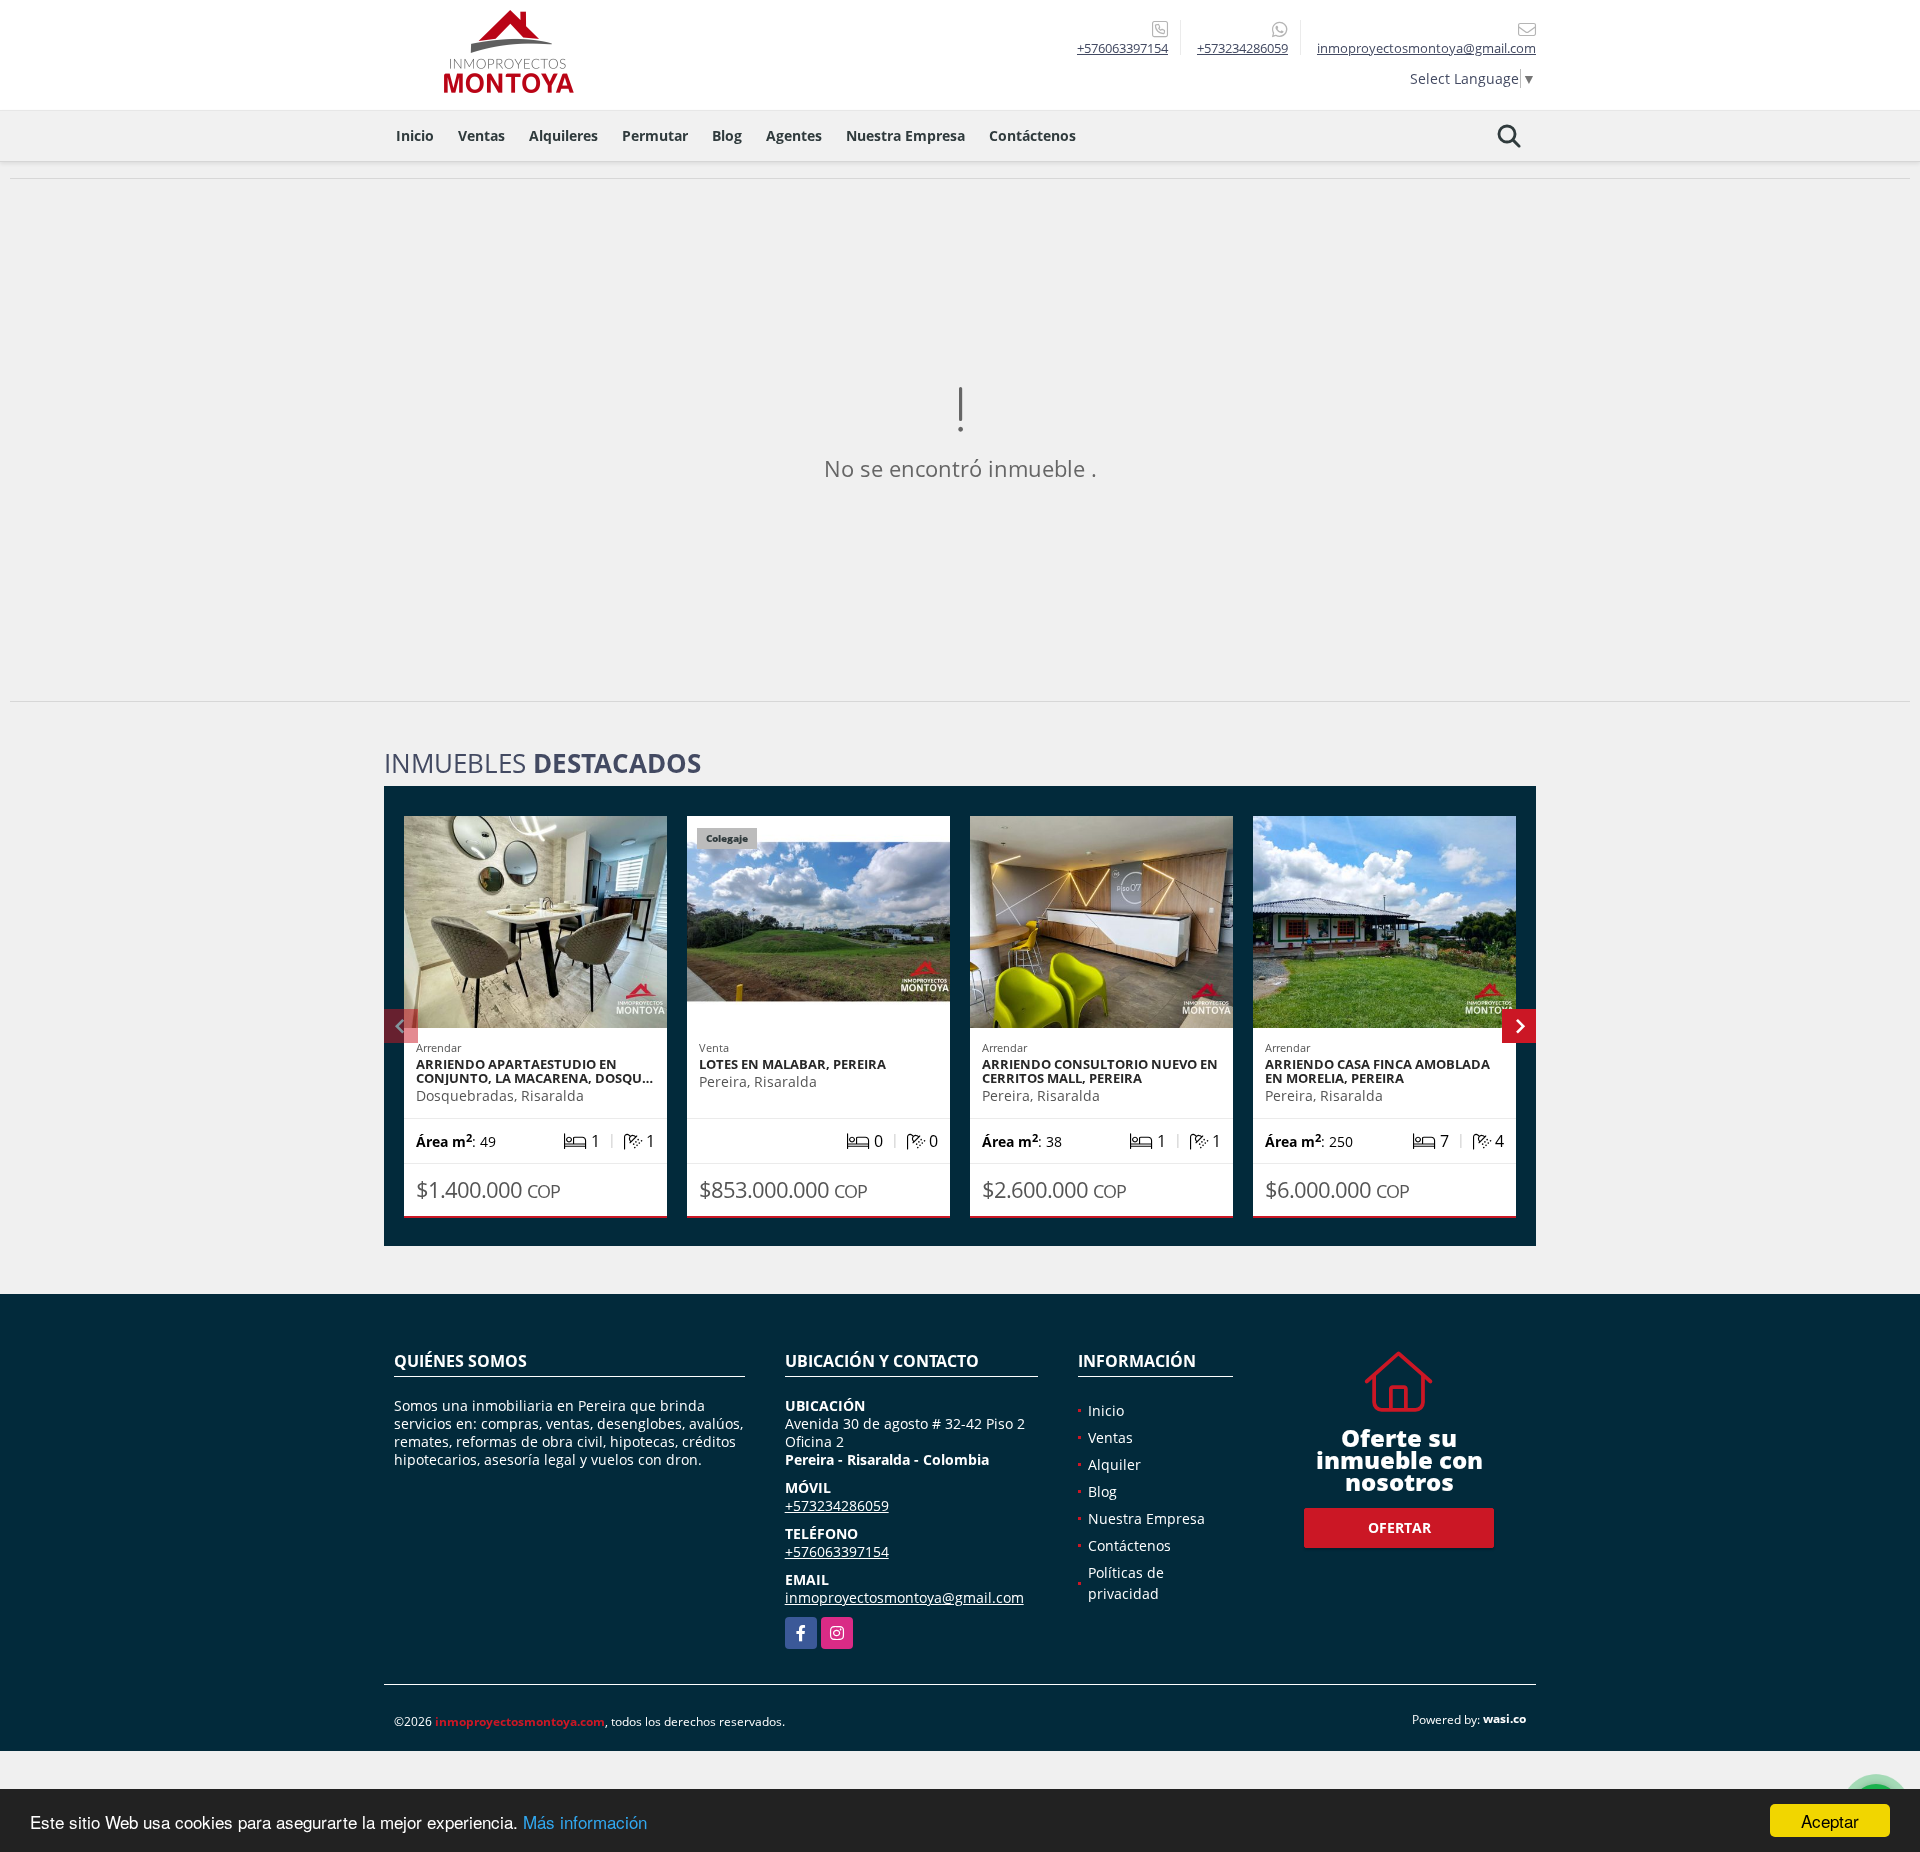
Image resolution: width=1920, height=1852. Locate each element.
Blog (727, 135)
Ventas (481, 135)
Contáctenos (1032, 135)
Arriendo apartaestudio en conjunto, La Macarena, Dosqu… (534, 1071)
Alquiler (1114, 1464)
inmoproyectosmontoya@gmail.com (904, 1597)
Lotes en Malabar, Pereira (792, 1064)
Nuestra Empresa (905, 135)
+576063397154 (1122, 48)
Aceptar (1830, 1820)
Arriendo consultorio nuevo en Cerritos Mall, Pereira (1100, 1071)
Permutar (655, 135)
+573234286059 (1242, 48)
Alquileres (563, 135)
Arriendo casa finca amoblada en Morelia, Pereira (1377, 1071)
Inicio (415, 135)
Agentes (794, 135)
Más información (585, 1821)
